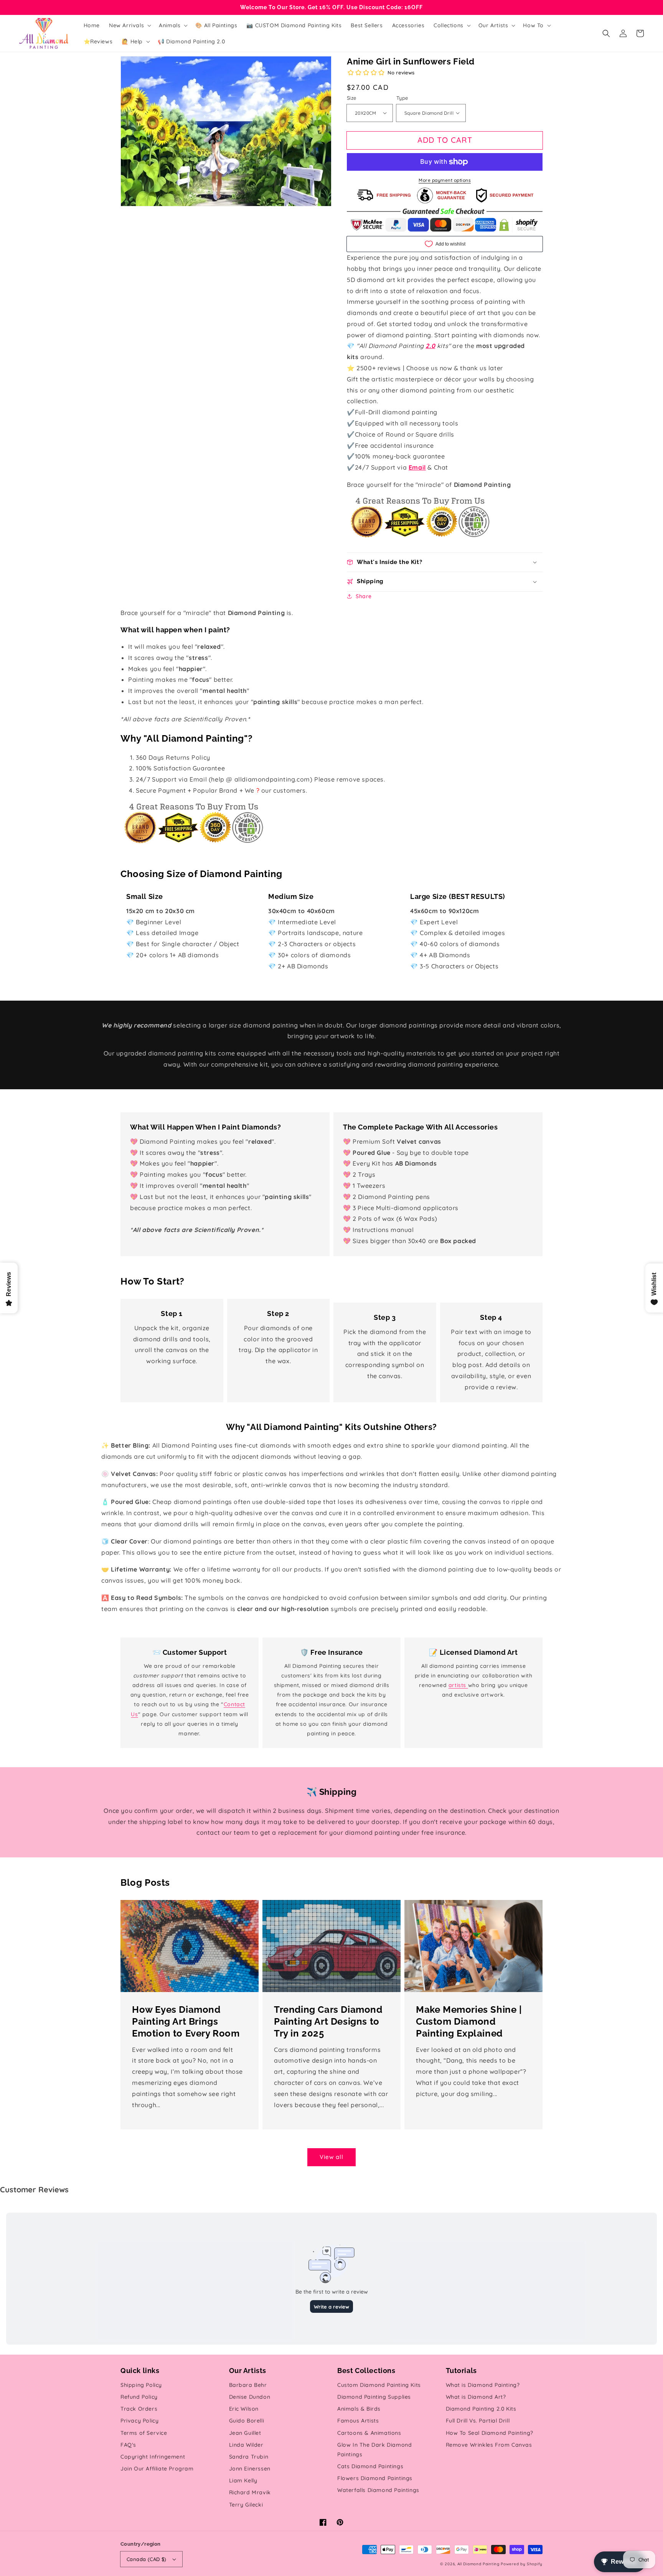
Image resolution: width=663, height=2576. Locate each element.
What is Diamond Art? (476, 2397)
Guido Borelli (247, 2421)
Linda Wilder (246, 2445)
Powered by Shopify (522, 2564)
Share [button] (364, 596)
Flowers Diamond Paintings (375, 2478)
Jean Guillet (245, 2433)
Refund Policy (139, 2397)
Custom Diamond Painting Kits (379, 2385)
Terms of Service (144, 2433)
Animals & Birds (359, 2409)
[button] (606, 33)
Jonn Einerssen (250, 2469)
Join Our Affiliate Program (157, 2469)
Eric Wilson (244, 2409)
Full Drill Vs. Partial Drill (478, 2421)
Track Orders (139, 2409)
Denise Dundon (250, 2397)
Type (402, 98)
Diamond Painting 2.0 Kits (481, 2409)
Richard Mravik (250, 2492)
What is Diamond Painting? (483, 2385)
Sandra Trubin (249, 2457)
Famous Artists (358, 2421)
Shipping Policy (141, 2385)
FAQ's (128, 2445)
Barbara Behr (248, 2385)
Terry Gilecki (246, 2505)
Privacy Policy (139, 2421)
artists (458, 1685)
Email (417, 467)
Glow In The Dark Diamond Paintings (374, 2450)
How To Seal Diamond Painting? (490, 2433)
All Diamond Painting (478, 2564)
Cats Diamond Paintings (370, 2466)
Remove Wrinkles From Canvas (489, 2445)
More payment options (445, 180)
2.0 (430, 346)
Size (352, 98)
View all (331, 2157)
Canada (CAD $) (147, 2559)
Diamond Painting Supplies (374, 2397)
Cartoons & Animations (369, 2433)
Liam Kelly (243, 2480)
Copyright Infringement (153, 2457)
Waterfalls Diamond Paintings (378, 2490)
